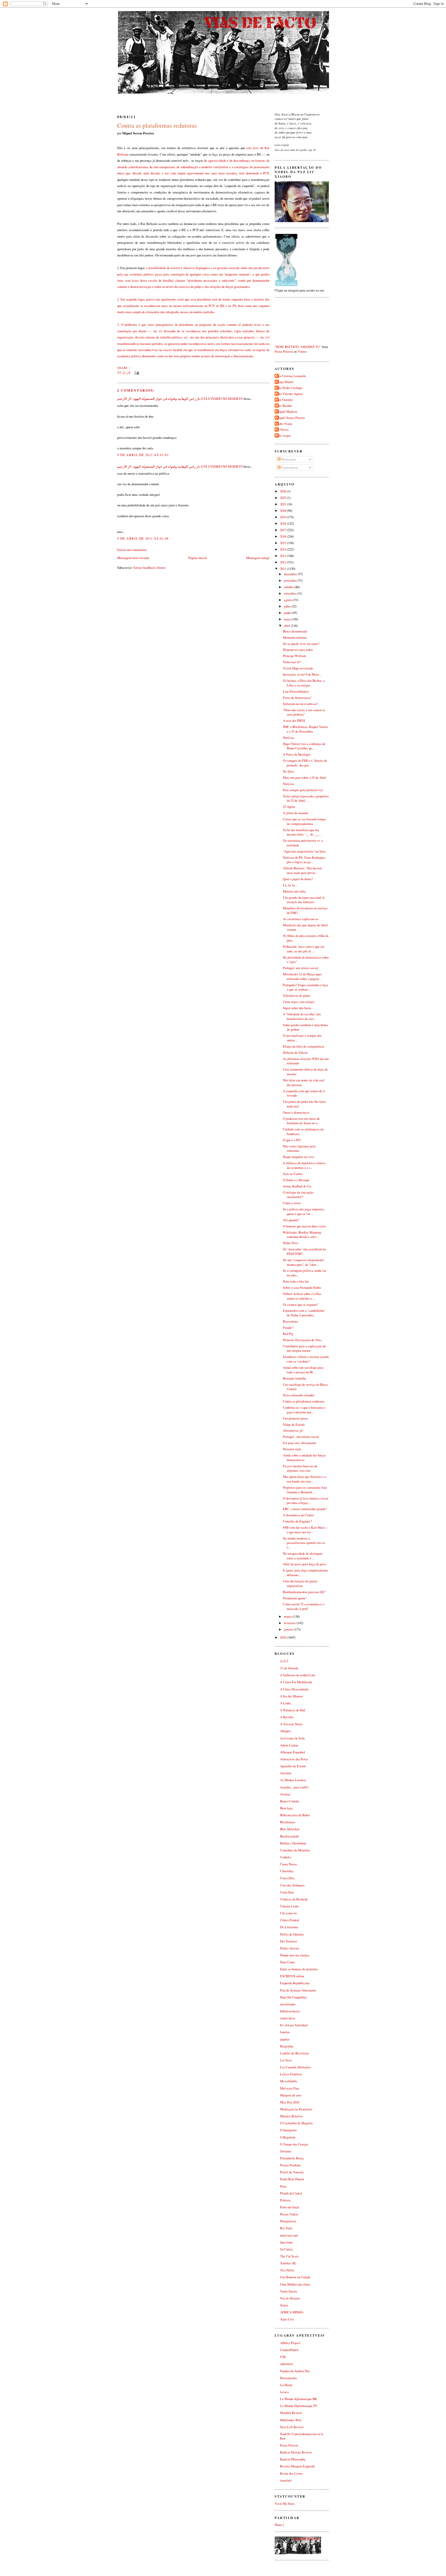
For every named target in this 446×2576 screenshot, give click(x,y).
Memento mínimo (295, 638)
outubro (289, 587)
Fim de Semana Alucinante (298, 1990)
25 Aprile (289, 807)
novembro (291, 581)
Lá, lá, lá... (290, 885)
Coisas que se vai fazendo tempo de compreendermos (304, 821)
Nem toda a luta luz (296, 1281)
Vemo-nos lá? (292, 662)
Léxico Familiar (291, 2074)
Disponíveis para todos (298, 650)
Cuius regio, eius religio (299, 1002)
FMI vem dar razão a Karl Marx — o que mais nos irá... (306, 1530)
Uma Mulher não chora (295, 2284)
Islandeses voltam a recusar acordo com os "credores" (306, 1359)
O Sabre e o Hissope (296, 1180)
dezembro (291, 574)
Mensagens (288, 459)
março (288, 1617)
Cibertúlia (287, 1871)
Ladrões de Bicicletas (294, 2053)
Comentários (289, 468)
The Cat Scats (289, 2256)
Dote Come (288, 1962)
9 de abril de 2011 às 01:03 (143, 455)
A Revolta (287, 1717)
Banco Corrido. (290, 1801)
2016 (284, 536)
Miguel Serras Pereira (290, 418)
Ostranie (286, 2151)
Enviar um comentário (132, 550)
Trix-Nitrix (287, 2270)
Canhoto (285, 1857)
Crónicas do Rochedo (294, 1899)
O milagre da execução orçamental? (298, 1195)
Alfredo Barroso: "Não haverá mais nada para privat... (302, 870)
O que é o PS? (292, 1140)
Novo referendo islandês (299, 1395)
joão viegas (283, 436)
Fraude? (288, 1328)
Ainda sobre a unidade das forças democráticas (304, 1458)
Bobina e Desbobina (293, 1843)
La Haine (286, 2385)
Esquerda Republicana (295, 1983)
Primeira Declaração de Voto (302, 1340)
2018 (284, 524)
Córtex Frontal (290, 1920)
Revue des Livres (291, 2473)
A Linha (285, 1703)
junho (288, 613)
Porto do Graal (290, 2207)
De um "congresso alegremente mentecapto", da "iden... (303, 1262)
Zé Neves (282, 430)
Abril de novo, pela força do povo (304, 1564)
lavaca (284, 2392)
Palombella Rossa (292, 2158)
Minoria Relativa (291, 2116)
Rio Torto (286, 2228)
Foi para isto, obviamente (300, 1443)
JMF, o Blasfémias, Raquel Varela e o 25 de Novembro (305, 729)
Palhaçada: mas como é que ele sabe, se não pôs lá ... (304, 949)
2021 (284, 504)
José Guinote (284, 400)
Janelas (285, 2032)
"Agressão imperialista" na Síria (304, 851)
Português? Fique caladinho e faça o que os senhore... (305, 987)
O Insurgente (288, 2130)
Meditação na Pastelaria (296, 2109)
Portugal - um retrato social (301, 1437)
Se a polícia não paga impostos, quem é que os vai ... (304, 1212)
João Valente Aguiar (289, 394)
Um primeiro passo (295, 1418)
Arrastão (286, 1773)
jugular (285, 2039)
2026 (284, 491)
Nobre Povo (290, 1243)
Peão (283, 2186)
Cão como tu (288, 1913)
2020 (284, 511)
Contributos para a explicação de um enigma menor (304, 1348)
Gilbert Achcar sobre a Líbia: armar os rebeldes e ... (302, 1296)
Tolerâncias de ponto (297, 996)
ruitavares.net (289, 2235)
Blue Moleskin (290, 1829)
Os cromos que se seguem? (301, 1305)
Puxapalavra (288, 2221)
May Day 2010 (290, 2102)
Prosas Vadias (289, 2214)
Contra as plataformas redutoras (157, 125)
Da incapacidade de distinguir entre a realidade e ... (303, 1556)
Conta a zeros (292, 1203)
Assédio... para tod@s (294, 1787)
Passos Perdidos (290, 2165)
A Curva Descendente (294, 1689)
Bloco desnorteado (295, 631)
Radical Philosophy (293, 2459)
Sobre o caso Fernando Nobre (302, 1288)
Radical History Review (296, 2452)
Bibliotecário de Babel (295, 1815)
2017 (284, 530)
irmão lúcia (288, 2018)
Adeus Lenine (289, 1745)
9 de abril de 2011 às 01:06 (143, 538)
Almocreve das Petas (294, 1759)
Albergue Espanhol (293, 1752)
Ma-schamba (289, 2081)
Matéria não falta (294, 891)
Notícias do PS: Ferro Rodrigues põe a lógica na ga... (304, 860)
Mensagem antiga (258, 558)
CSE (283, 2357)
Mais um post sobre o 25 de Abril (305, 778)
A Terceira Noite (291, 1724)
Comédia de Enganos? (297, 1521)
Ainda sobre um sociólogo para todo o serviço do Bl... (303, 1370)
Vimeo (302, 351)
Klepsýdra (287, 2046)
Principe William (294, 656)
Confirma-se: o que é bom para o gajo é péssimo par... (304, 1410)
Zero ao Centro (293, 1174)
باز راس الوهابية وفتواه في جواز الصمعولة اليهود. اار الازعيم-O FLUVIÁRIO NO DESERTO (180, 399)
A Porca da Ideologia (297, 754)
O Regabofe (288, 2137)
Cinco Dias (287, 1878)
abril (287, 626)
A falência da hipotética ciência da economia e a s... (304, 1165)
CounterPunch (289, 2350)
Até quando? (291, 1220)
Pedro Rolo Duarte (292, 2179)
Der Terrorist (289, 1941)
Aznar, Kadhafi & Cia (297, 1186)
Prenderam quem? (295, 1598)
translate (286, 2480)
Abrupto (285, 1731)
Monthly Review (291, 2413)
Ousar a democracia (296, 1112)
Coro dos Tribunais (292, 1885)
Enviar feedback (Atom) (149, 568)
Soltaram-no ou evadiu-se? (300, 704)
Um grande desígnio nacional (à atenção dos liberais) (304, 900)
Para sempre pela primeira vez (303, 790)
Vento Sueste (289, 2291)
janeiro (289, 1629)
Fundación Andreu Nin (295, 2371)
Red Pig (288, 1334)
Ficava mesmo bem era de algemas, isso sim (300, 1468)
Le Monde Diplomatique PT (299, 2406)
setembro (290, 593)
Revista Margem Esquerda (297, 2466)
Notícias (289, 738)
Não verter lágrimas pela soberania (299, 1149)
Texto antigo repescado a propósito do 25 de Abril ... (306, 799)
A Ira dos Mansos (291, 1696)
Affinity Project (290, 2343)
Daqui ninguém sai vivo (298, 1157)
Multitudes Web (291, 2420)
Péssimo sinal (292, 1449)
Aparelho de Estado (293, 1766)
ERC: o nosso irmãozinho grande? (305, 1509)
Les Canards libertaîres (295, 2067)
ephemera (286, 2364)
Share (123, 368)
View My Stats (285, 2504)
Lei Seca (286, 2060)
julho (288, 606)
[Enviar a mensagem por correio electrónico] (136, 372)
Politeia (285, 2200)
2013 (284, 556)
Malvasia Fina (290, 2088)
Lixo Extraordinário (296, 691)
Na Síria (288, 771)
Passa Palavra (284, 351)
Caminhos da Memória (295, 1850)
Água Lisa (287, 2319)
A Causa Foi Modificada (296, 1682)
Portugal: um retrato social (301, 968)
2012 (284, 562)
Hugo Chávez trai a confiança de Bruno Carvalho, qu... (304, 746)
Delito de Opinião (292, 1934)
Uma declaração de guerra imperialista (300, 1583)
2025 (284, 498)
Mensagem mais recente (133, 558)
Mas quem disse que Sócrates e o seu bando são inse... (305, 1479)
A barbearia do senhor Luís (298, 1675)
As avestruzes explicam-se (301, 919)
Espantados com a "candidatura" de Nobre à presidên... (304, 1313)
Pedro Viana (284, 424)
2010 (284, 1637)
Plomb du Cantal (291, 2193)
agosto (289, 600)
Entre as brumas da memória (299, 1969)
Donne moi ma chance (295, 1955)
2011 (284, 569)
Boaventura (290, 1321)
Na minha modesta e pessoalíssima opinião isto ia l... (304, 1543)
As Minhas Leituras (293, 1780)
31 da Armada (289, 1668)
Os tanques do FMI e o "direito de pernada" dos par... (305, 763)
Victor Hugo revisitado (298, 668)
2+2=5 (284, 1661)
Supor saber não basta (297, 1008)
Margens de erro (291, 2095)
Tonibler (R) (288, 2263)
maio (288, 619)
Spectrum (286, 2242)
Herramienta (288, 2378)
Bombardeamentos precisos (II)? (304, 1592)
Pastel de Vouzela (292, 2172)
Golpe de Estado (294, 1425)
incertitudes (288, 2004)
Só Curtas (286, 2249)
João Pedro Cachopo (289, 388)
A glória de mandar (296, 813)
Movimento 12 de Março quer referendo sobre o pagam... (302, 977)
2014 (284, 549)
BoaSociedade (289, 1836)
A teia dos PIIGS (294, 721)
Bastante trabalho (294, 1378)
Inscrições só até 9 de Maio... (302, 674)
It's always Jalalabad (294, 2025)
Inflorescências (290, 2011)
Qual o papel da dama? (298, 879)
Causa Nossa (288, 1864)
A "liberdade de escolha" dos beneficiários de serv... (302, 1016)
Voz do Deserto (290, 2298)
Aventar (285, 1794)
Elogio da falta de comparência (304, 1046)
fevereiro (290, 1623)
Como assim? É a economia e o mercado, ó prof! (304, 1606)
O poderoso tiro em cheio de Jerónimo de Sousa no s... (301, 1121)
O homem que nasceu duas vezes (304, 1226)
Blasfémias (288, 1822)
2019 (284, 517)
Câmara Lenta (289, 1906)
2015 (284, 543)
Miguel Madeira (287, 412)
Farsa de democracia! (297, 698)
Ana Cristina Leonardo (291, 376)
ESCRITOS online (292, 1976)
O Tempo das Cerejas (294, 2144)
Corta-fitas (287, 1892)
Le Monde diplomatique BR (298, 2399)
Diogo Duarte (285, 382)
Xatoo (284, 2305)
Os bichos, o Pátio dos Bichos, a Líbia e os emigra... (304, 683)
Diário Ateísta (290, 1948)
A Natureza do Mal (293, 1710)
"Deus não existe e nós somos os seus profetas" (304, 712)
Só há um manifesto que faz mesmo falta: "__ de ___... (302, 832)
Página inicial (198, 558)
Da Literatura (289, 1927)
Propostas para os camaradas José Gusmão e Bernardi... (305, 1490)
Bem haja (286, 1808)
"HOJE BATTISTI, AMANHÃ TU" (298, 347)
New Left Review (292, 2427)
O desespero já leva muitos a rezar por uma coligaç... (306, 1501)
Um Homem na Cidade (295, 2277)
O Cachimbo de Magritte (296, 2123)
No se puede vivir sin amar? (301, 644)
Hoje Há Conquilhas (293, 1997)
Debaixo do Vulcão (295, 1053)
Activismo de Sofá (292, 1738)
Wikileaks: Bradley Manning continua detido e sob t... (302, 1235)
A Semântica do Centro (298, 1515)
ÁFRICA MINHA (292, 2312)
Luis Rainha (284, 406)
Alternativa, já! (293, 1431)
